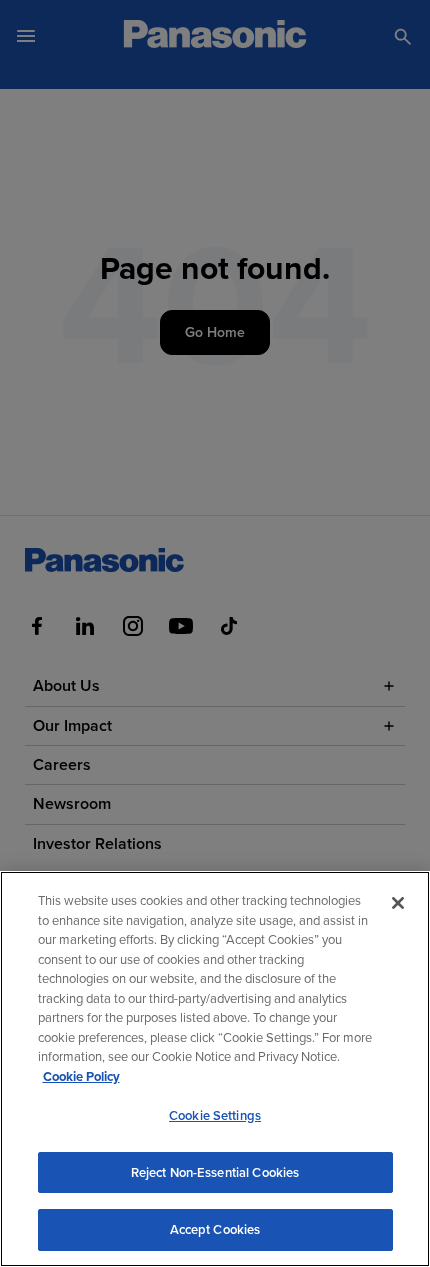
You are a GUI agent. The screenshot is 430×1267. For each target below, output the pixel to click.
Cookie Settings (215, 1115)
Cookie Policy (81, 1076)
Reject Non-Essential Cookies (215, 1172)
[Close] (398, 903)
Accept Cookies (215, 1229)
